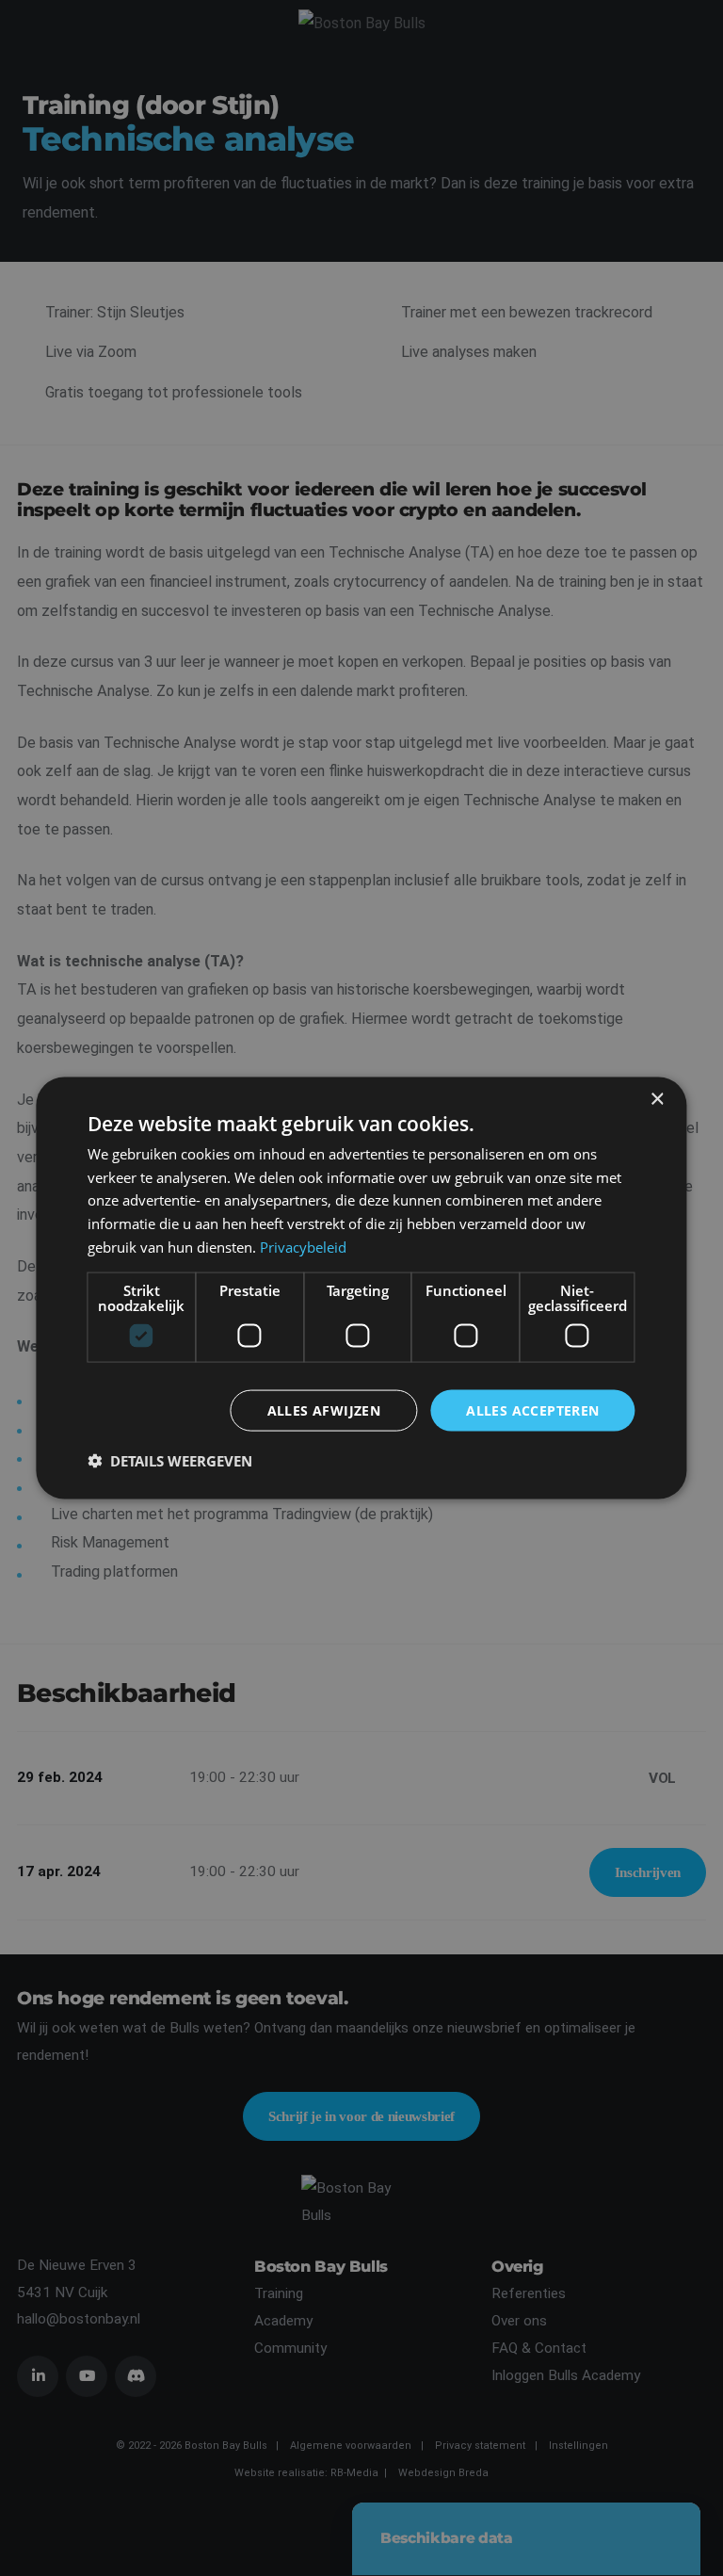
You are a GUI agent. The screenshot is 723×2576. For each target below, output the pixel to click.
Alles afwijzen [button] (324, 1410)
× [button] (657, 1099)
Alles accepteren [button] (532, 1410)
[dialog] (361, 1288)
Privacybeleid (303, 1246)
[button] (170, 1461)
